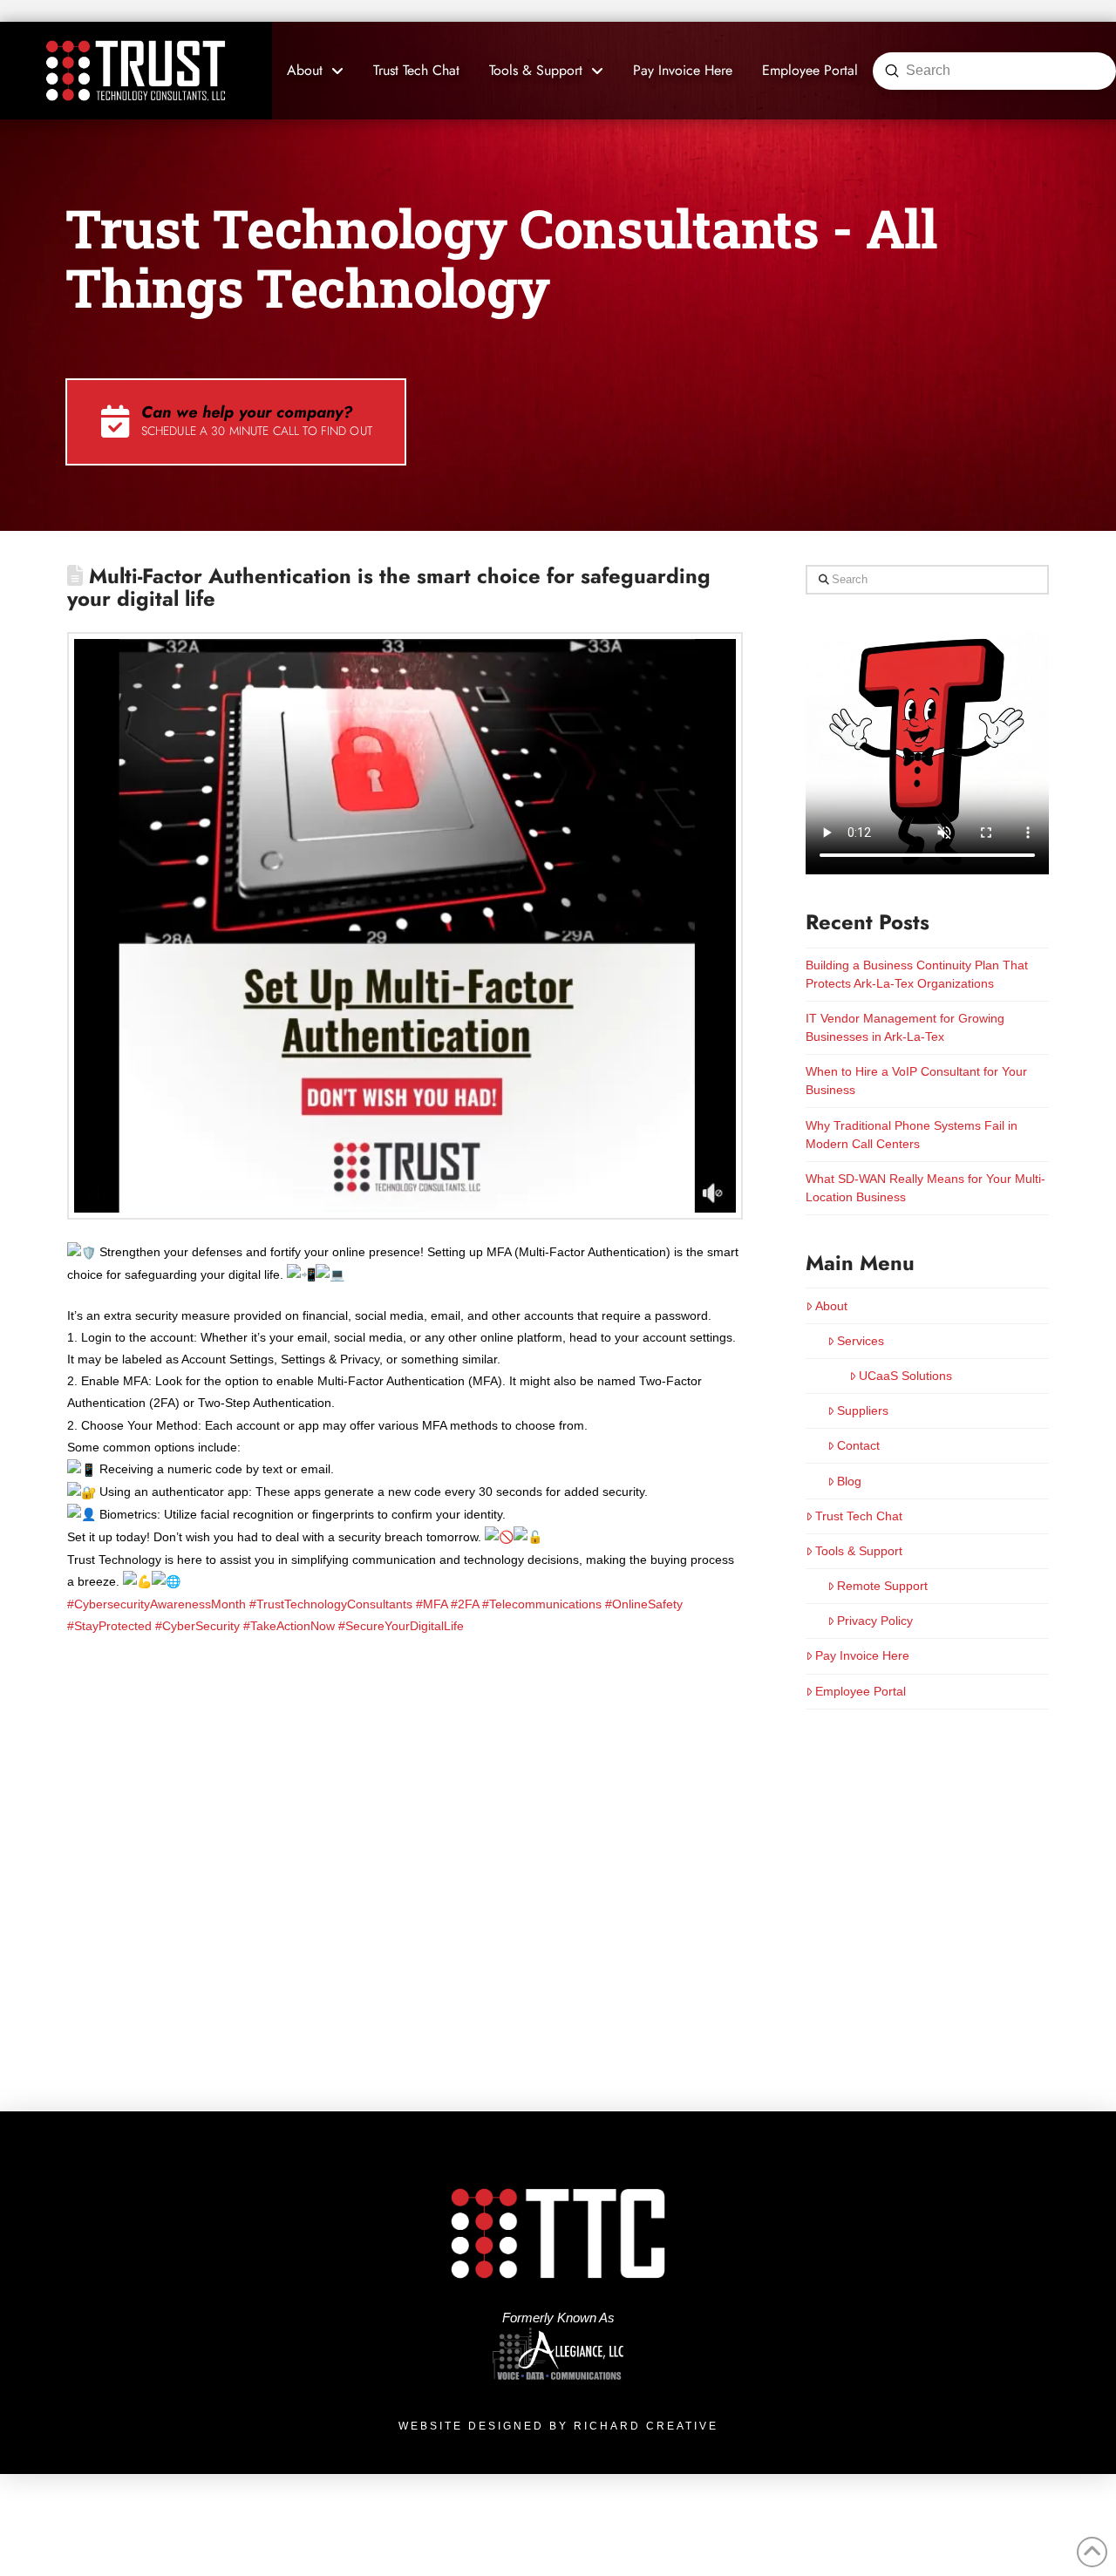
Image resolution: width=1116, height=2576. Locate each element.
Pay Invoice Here (862, 1655)
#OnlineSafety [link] (644, 1604)
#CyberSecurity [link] (197, 1626)
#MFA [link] (432, 1604)
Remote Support (882, 1586)
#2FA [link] (465, 1604)
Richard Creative (646, 2426)
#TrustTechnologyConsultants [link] (331, 1604)
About (831, 1306)
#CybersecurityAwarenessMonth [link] (157, 1604)
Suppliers (863, 1410)
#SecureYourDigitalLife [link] (401, 1626)
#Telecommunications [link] (542, 1604)
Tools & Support (859, 1551)
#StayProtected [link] (109, 1626)
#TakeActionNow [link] (289, 1626)
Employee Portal (861, 1691)
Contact (858, 1445)
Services (861, 1341)
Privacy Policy (875, 1621)
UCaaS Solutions (905, 1376)
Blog (849, 1481)
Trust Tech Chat (859, 1516)
